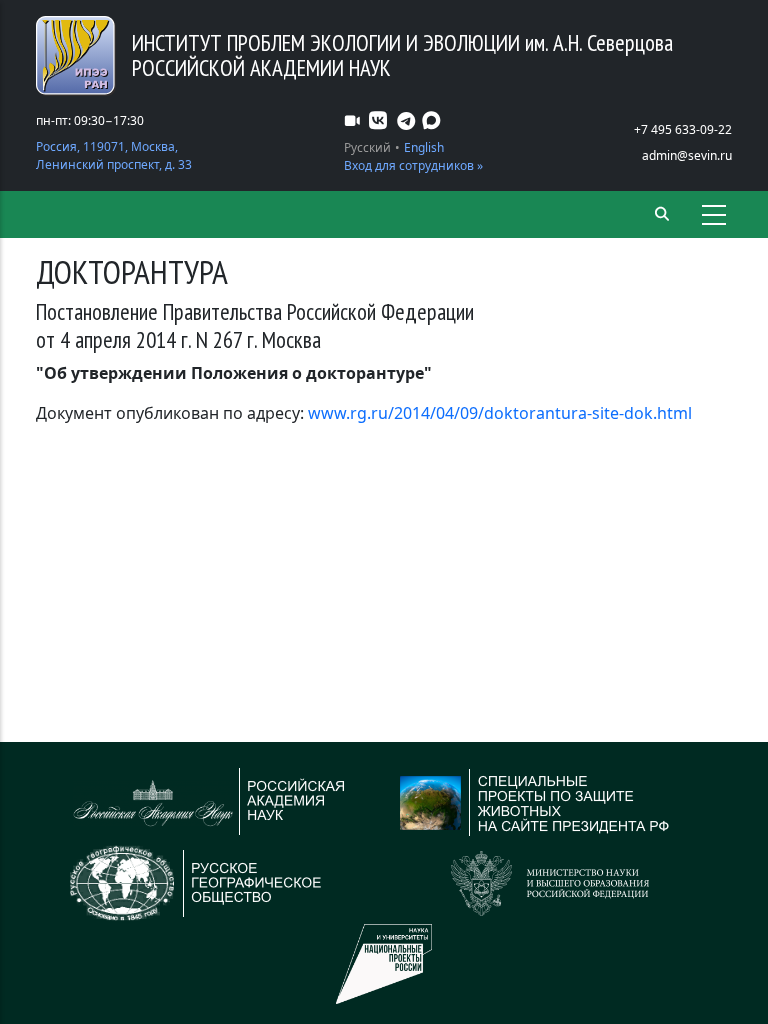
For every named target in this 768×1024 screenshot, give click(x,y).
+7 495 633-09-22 (683, 129)
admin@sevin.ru (687, 155)
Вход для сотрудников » (413, 165)
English (424, 147)
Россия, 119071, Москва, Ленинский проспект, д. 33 (114, 155)
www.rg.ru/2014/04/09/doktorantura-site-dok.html (500, 413)
